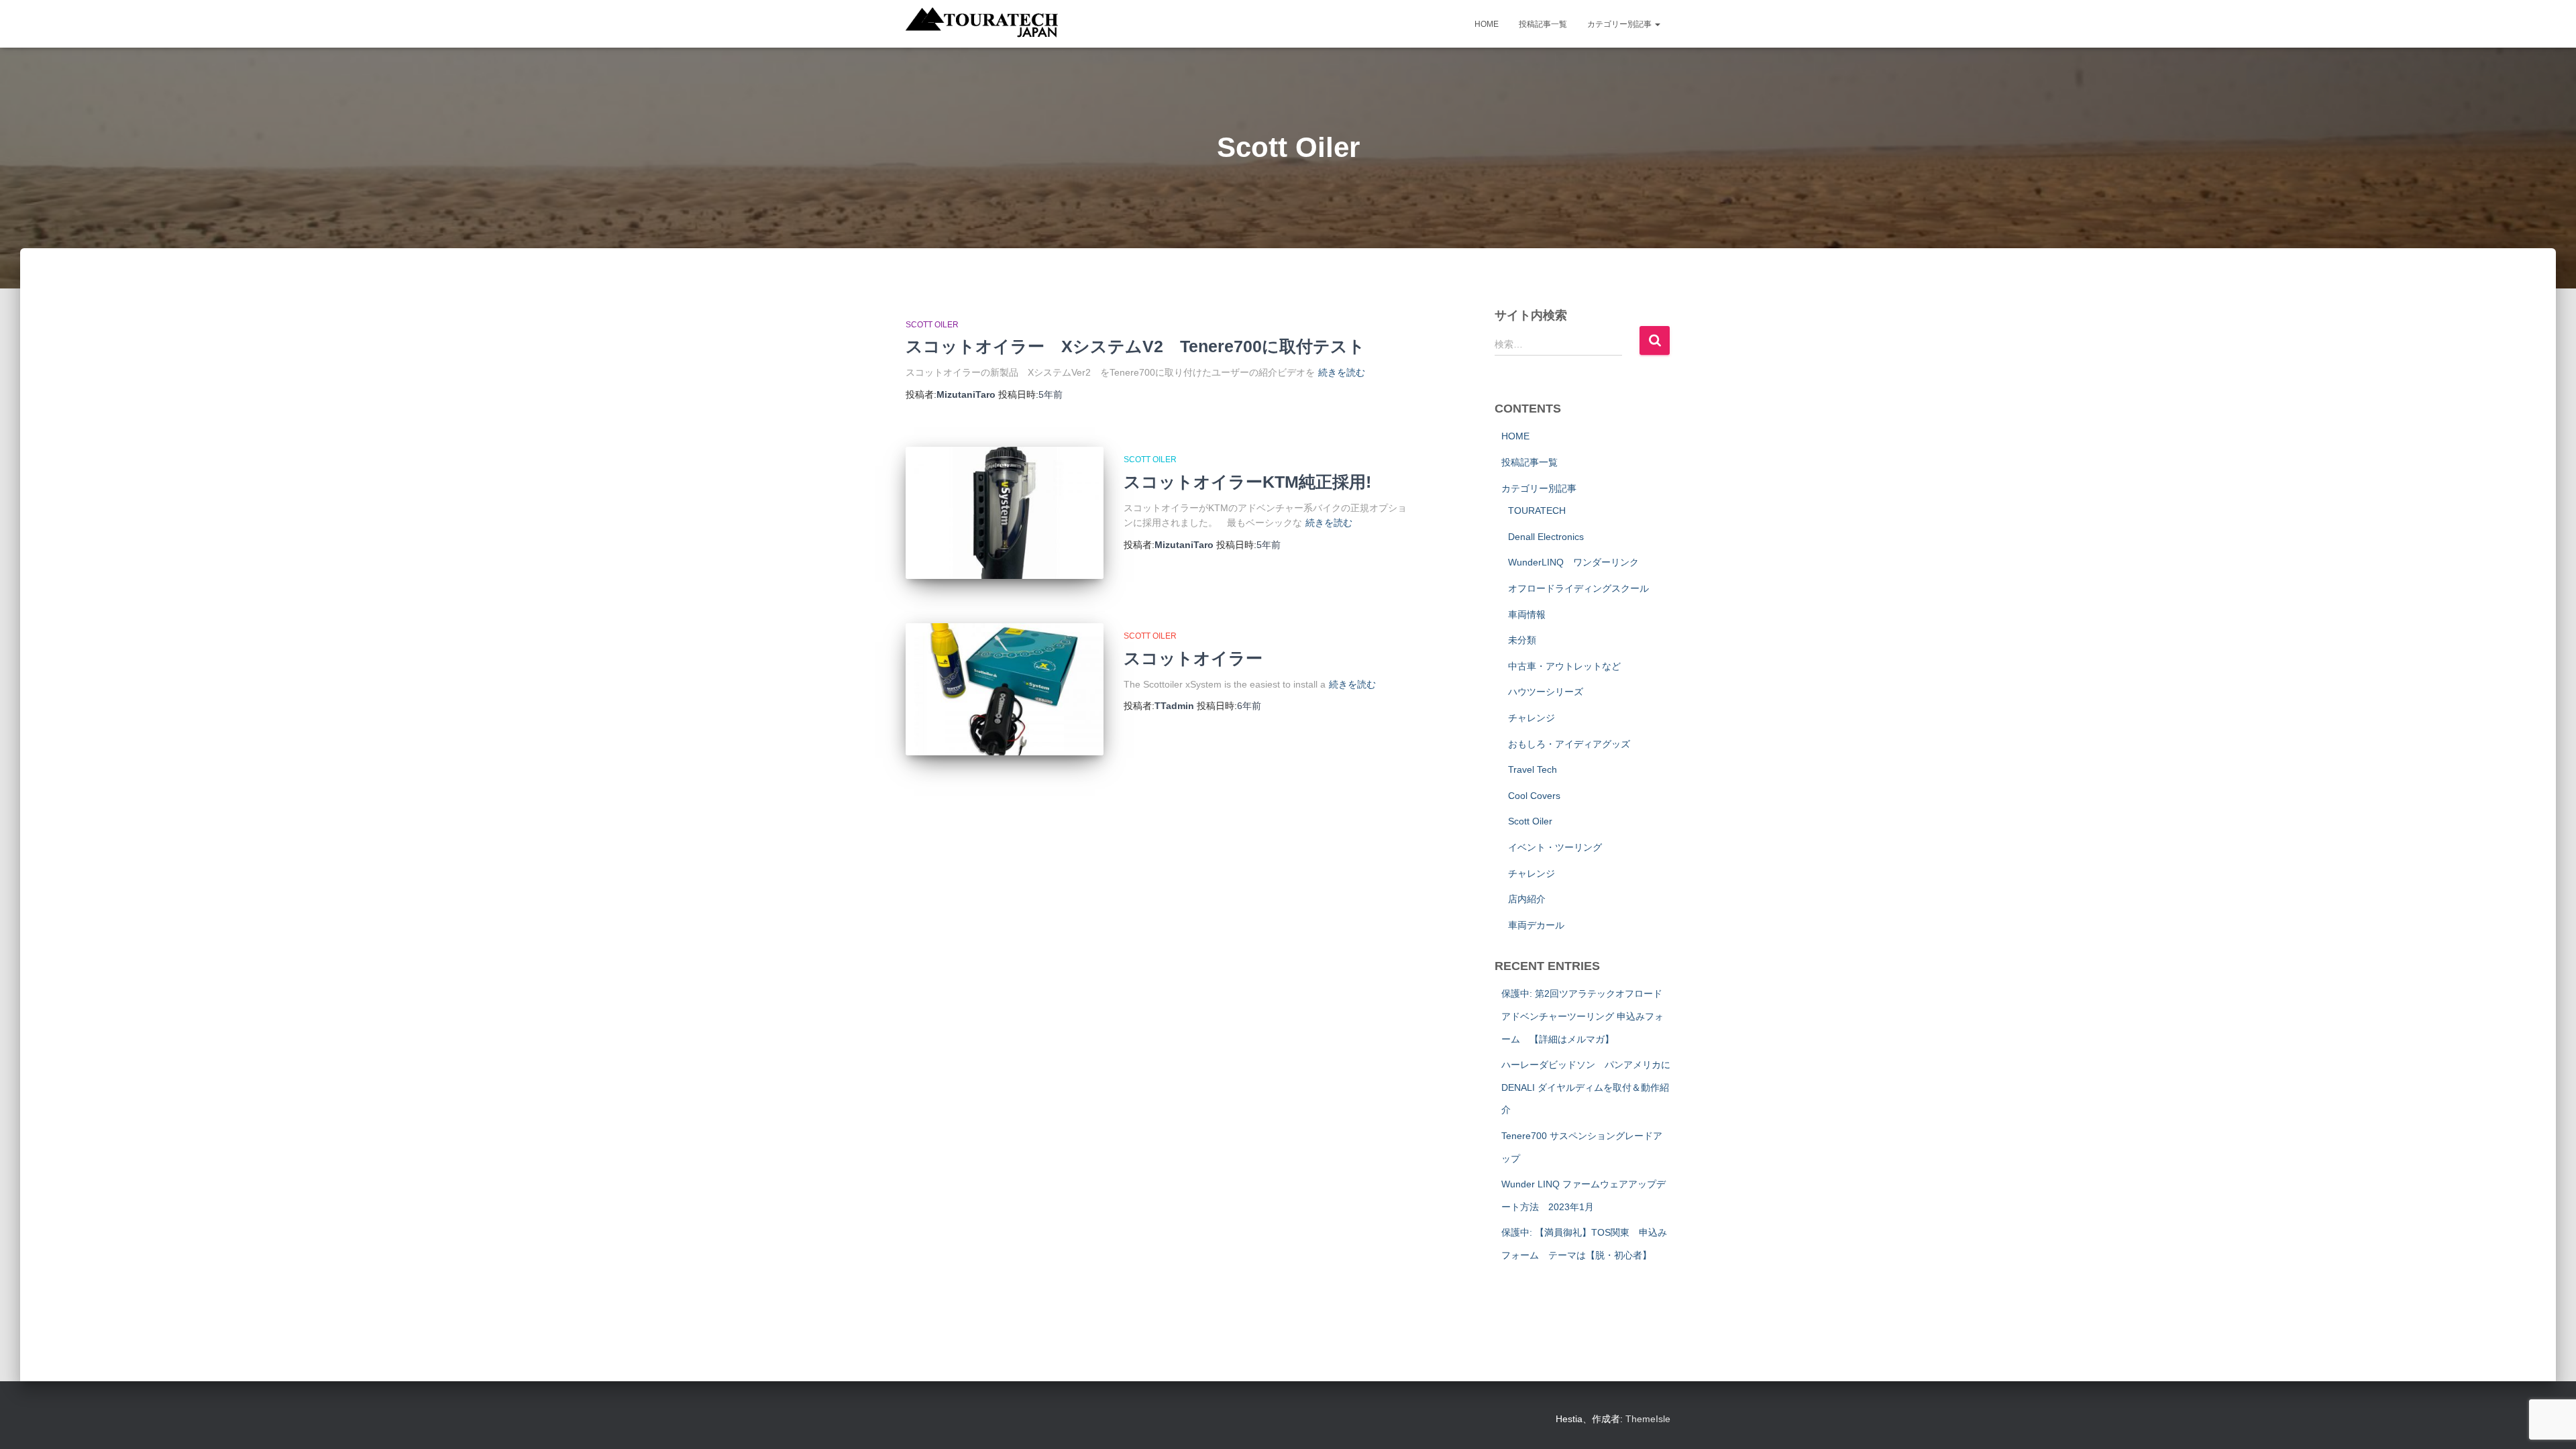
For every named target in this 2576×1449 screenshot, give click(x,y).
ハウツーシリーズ (1546, 692)
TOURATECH (1537, 511)
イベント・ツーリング (1555, 847)
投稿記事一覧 (1543, 24)
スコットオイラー (1193, 658)
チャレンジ (1532, 718)
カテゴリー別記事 (1620, 24)
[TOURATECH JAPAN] (982, 24)
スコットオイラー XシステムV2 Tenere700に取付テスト (1135, 346)
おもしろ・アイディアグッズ (1569, 744)
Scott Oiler (932, 325)
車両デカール (1536, 925)
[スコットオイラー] (1005, 689)
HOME (1487, 24)
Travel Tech (1533, 769)
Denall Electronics (1546, 537)
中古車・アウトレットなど (1564, 666)
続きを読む (1342, 372)
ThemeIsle (1648, 1419)
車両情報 (1527, 614)
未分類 (1522, 640)
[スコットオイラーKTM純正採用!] (1005, 513)
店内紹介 (1527, 899)
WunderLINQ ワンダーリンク (1573, 562)
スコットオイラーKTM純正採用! (1247, 482)
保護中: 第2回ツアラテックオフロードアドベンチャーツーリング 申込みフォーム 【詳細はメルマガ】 (1582, 1016)
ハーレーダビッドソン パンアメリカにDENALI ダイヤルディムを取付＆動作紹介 (1586, 1087)
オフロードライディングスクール (1578, 588)
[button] (1657, 24)
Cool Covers (1534, 796)
